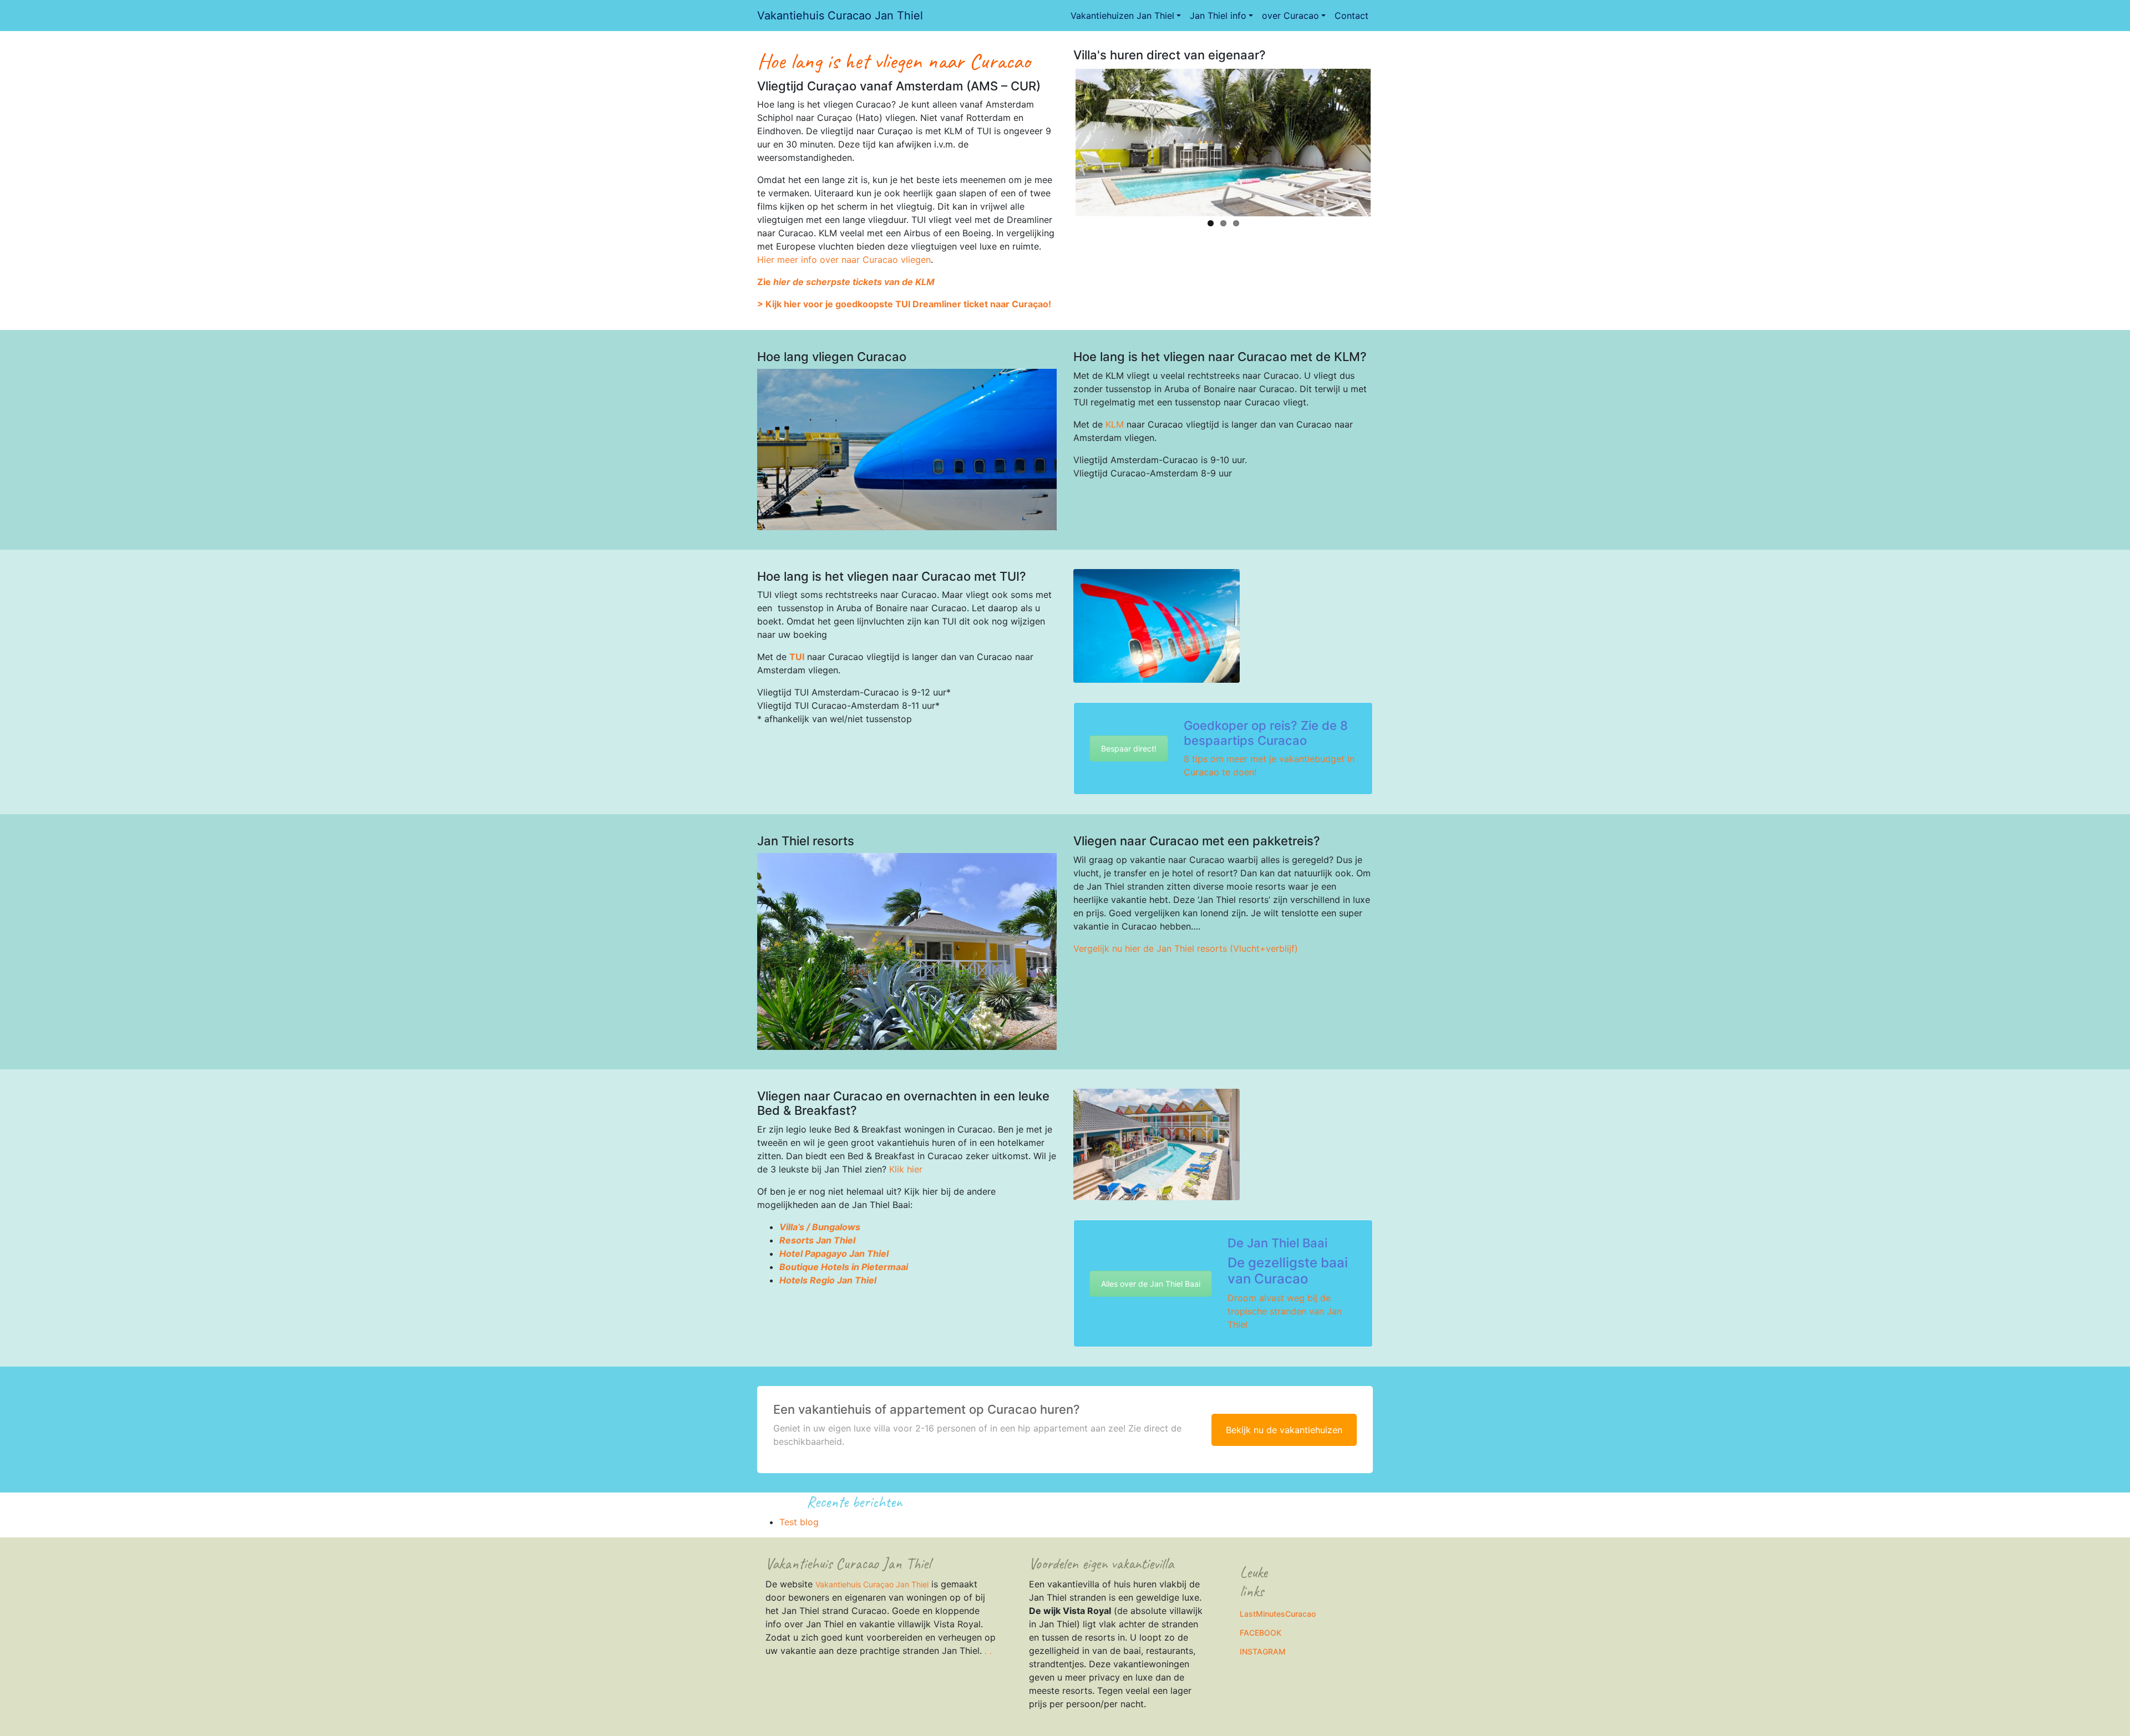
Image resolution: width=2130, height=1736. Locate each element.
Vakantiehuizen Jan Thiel (1122, 16)
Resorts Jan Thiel (817, 1240)
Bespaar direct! (1129, 748)
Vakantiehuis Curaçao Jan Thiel (872, 1584)
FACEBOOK (1261, 1633)
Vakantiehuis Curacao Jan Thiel (840, 16)
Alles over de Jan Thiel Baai (1151, 1284)
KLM (1115, 424)
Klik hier (906, 1169)
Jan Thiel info (1218, 16)
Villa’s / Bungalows (820, 1227)
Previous (1059, 140)
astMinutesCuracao (1280, 1614)
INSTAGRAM (1263, 1651)
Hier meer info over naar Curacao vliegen (844, 260)
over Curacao (1290, 16)
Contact (1351, 16)
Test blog (799, 1522)
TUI (797, 657)
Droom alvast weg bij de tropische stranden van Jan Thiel (1285, 1311)
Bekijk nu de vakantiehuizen (1284, 1430)
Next (1387, 140)
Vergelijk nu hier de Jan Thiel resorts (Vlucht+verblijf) (1186, 948)
